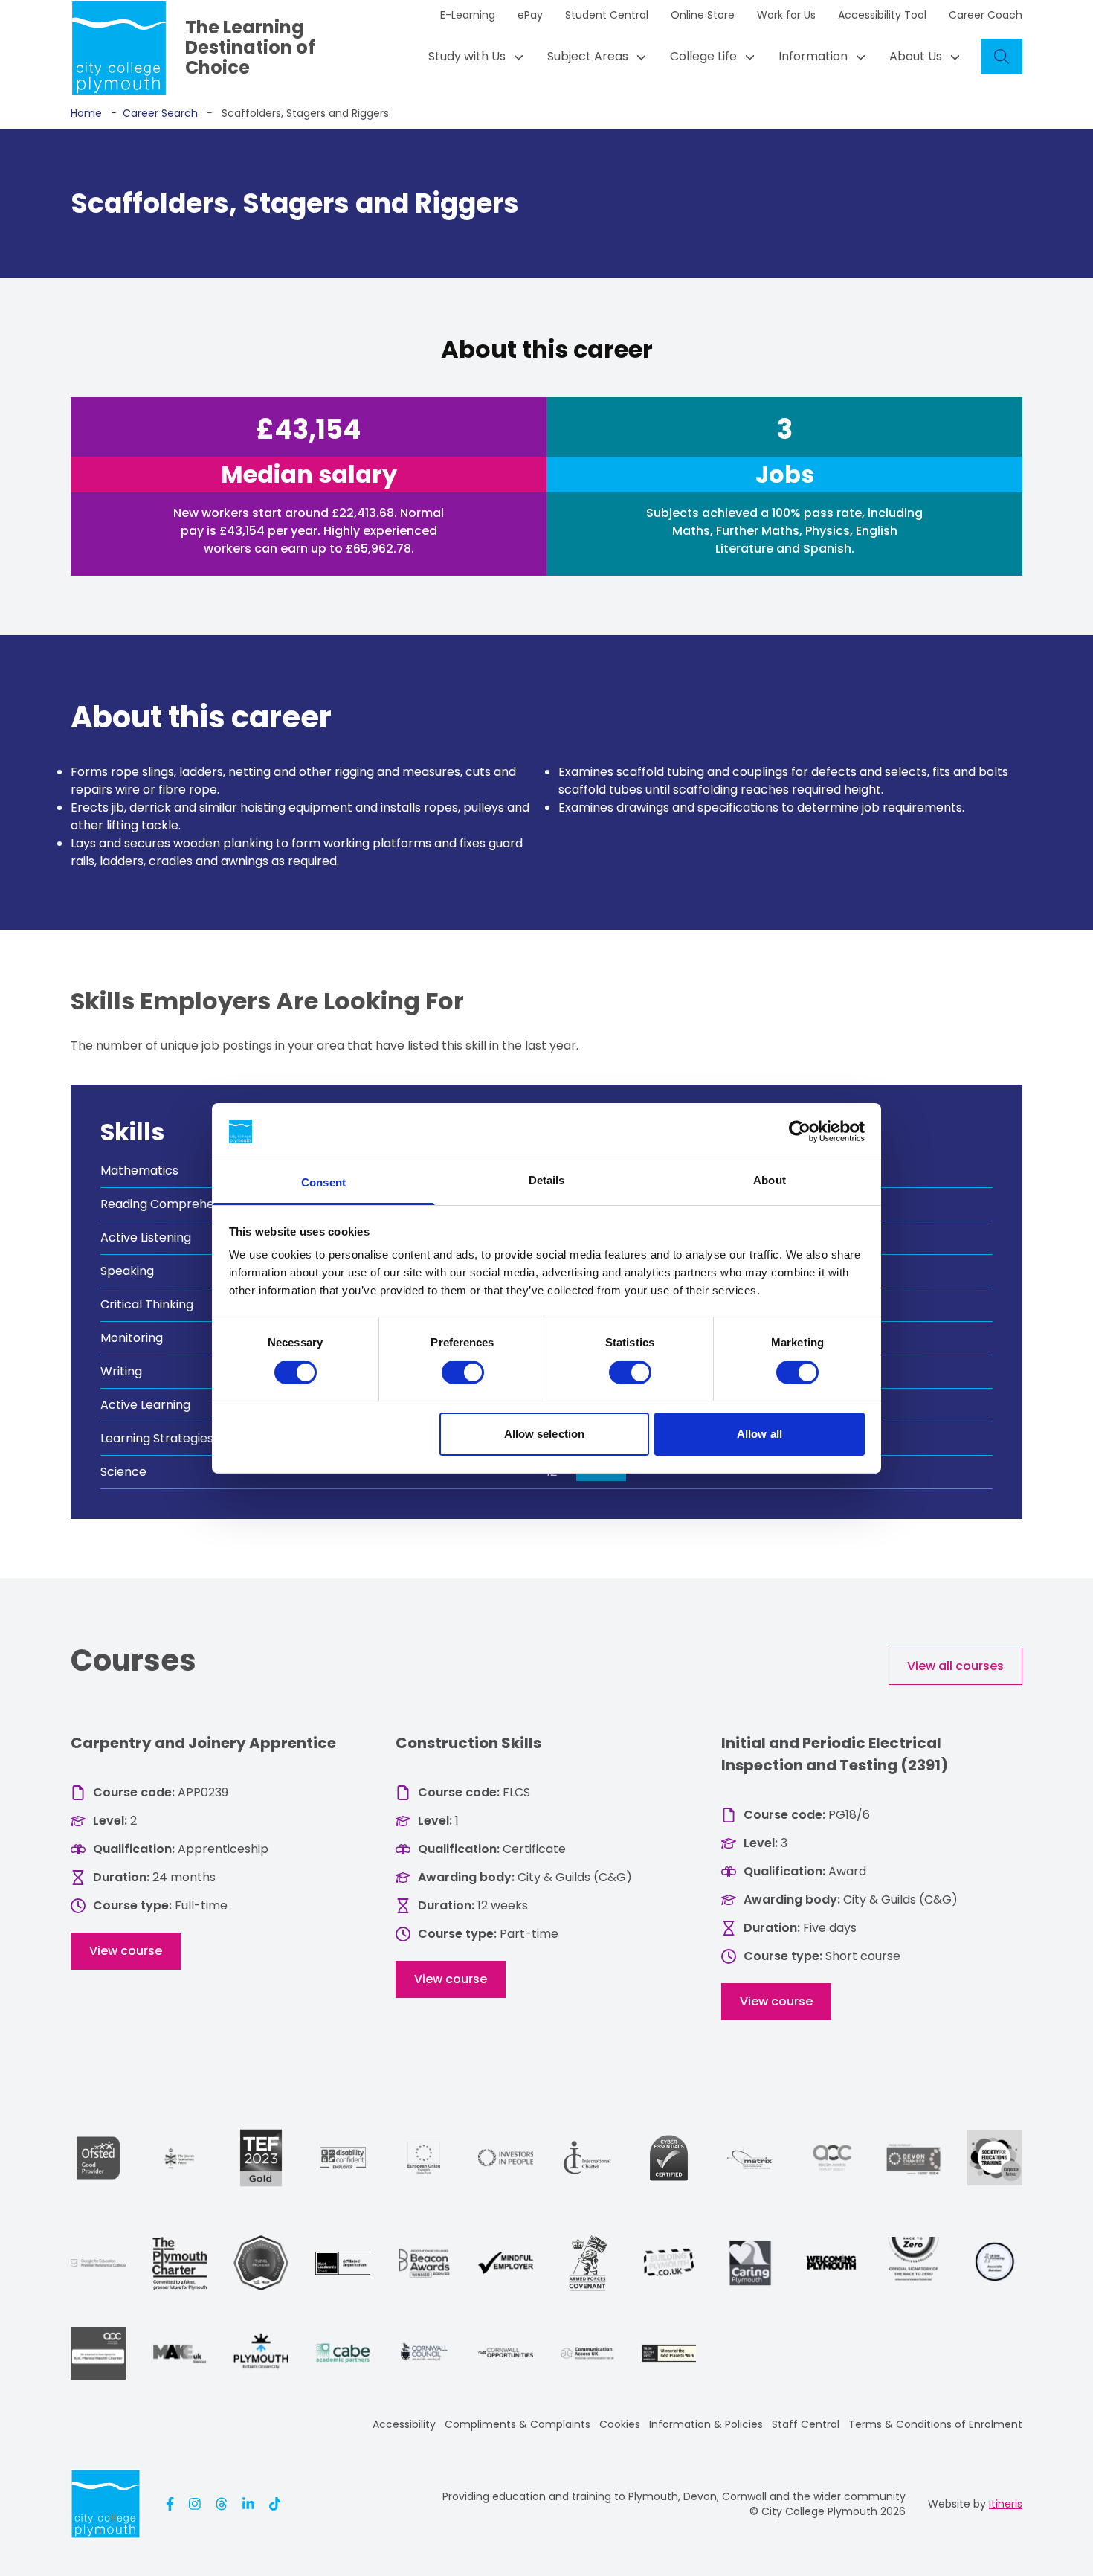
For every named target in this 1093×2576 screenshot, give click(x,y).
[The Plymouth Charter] (180, 2263)
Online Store (703, 15)
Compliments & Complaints (518, 2424)
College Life (703, 56)
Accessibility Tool (882, 15)
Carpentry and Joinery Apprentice (203, 1743)
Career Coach (986, 15)
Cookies (620, 2424)
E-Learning (468, 15)
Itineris (1006, 2504)
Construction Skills (468, 1743)
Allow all (760, 1434)
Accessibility (404, 2424)
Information (813, 56)
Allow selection (545, 1434)
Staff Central (806, 2424)
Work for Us (786, 15)
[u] (669, 2158)
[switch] (463, 1372)
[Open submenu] (515, 57)
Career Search (154, 113)
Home (86, 113)
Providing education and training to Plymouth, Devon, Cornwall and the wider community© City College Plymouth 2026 (674, 2504)
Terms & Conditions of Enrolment (935, 2424)
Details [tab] (547, 1180)
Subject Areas (588, 56)
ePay (530, 15)
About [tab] (770, 1180)
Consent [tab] (323, 1182)
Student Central (607, 15)
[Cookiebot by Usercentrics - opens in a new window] (800, 1131)
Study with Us (467, 56)
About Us (916, 56)
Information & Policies (706, 2424)
